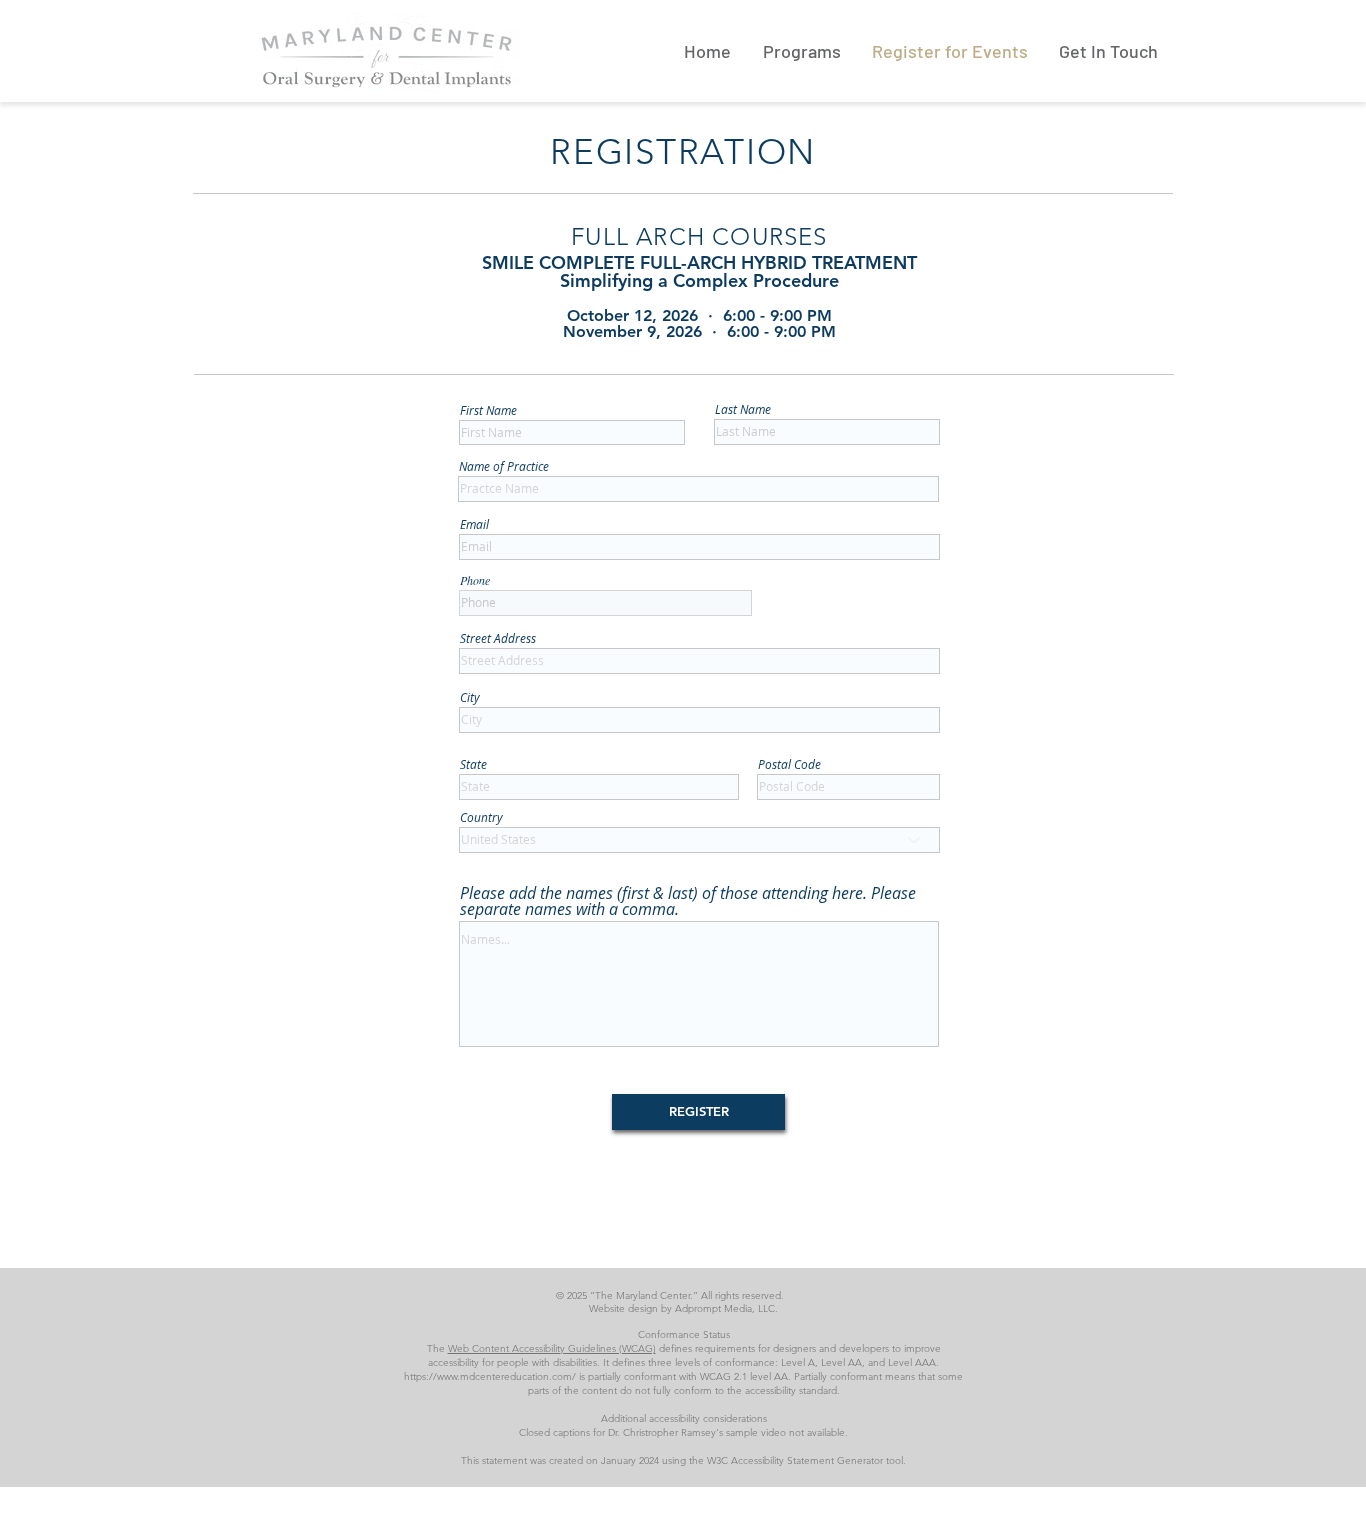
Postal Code (789, 764)
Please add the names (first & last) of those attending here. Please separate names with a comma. (688, 901)
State (473, 764)
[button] (801, 51)
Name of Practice (504, 466)
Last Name (743, 409)
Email (474, 524)
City (470, 697)
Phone (475, 580)
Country (481, 817)
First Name (488, 410)
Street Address (498, 638)
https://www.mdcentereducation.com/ (490, 1376)
